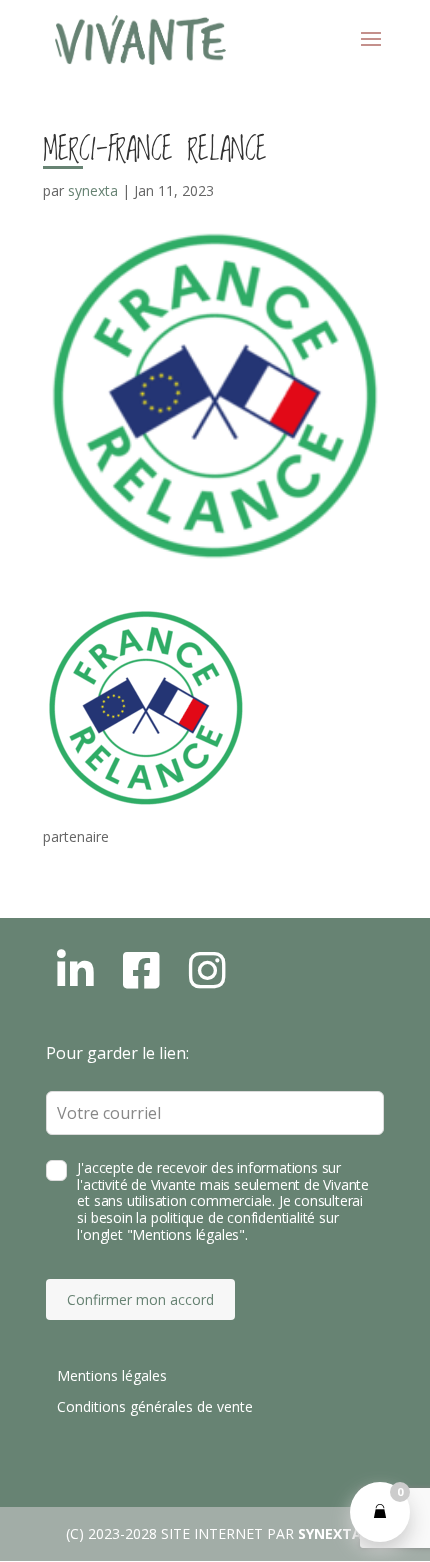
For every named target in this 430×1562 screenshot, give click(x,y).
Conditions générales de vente (155, 1406)
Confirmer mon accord (140, 1299)
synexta (93, 190)
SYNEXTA (330, 1533)
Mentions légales (112, 1375)
